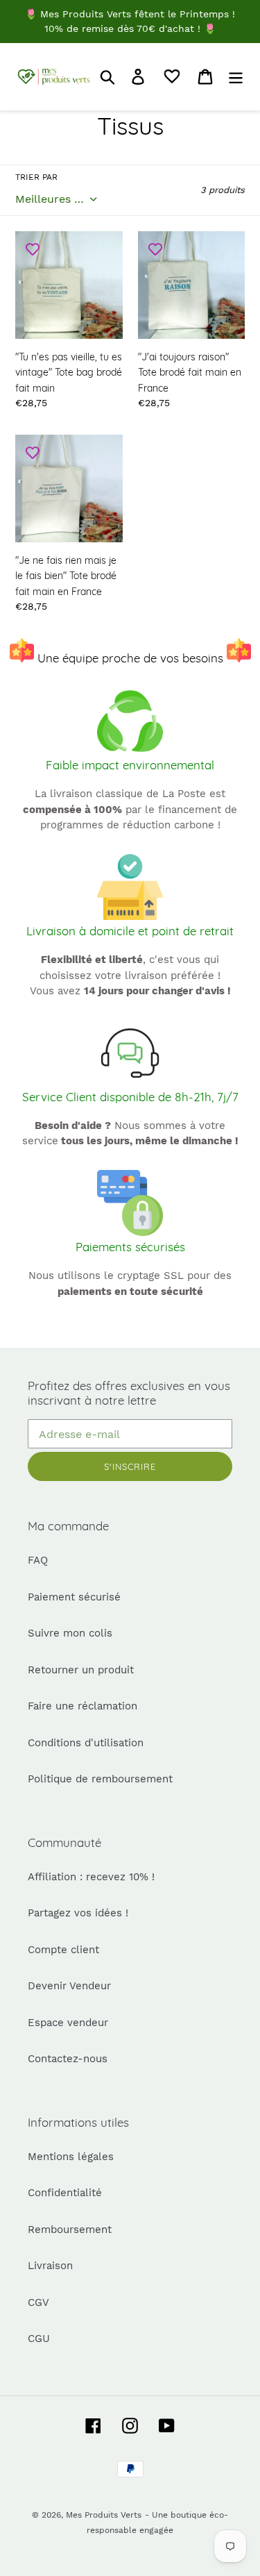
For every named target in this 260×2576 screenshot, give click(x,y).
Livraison (50, 2266)
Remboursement (70, 2230)
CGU (39, 2339)
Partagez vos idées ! (78, 1913)
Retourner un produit (81, 1670)
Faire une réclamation (83, 1706)
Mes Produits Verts (104, 2515)
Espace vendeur (68, 2023)
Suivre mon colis (70, 1633)
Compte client (63, 1950)
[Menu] (236, 76)
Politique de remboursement (100, 1779)
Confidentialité (65, 2193)
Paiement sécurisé (74, 1597)
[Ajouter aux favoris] (33, 249)
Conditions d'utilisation (86, 1743)
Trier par (36, 177)
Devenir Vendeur (69, 1986)
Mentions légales (71, 2157)
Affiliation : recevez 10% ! (91, 1877)
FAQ (38, 1560)
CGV (38, 2302)
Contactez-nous (68, 2059)
